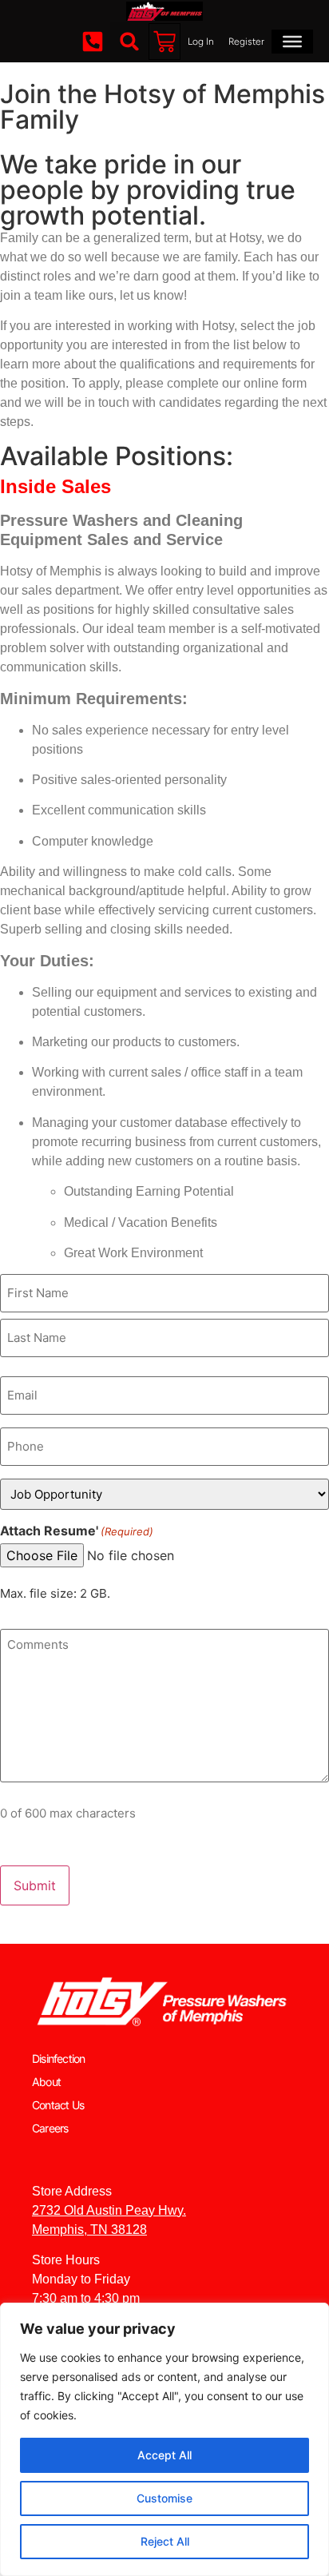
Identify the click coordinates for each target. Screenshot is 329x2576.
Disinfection (58, 2058)
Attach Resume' (77, 1531)
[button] (129, 42)
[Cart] (164, 42)
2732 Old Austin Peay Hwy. (109, 2210)
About (46, 2082)
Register (246, 42)
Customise (164, 2498)
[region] (164, 2439)
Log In (201, 42)
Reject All (165, 2541)
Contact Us (58, 2105)
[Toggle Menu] (292, 42)
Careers (50, 2128)
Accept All (164, 2455)
